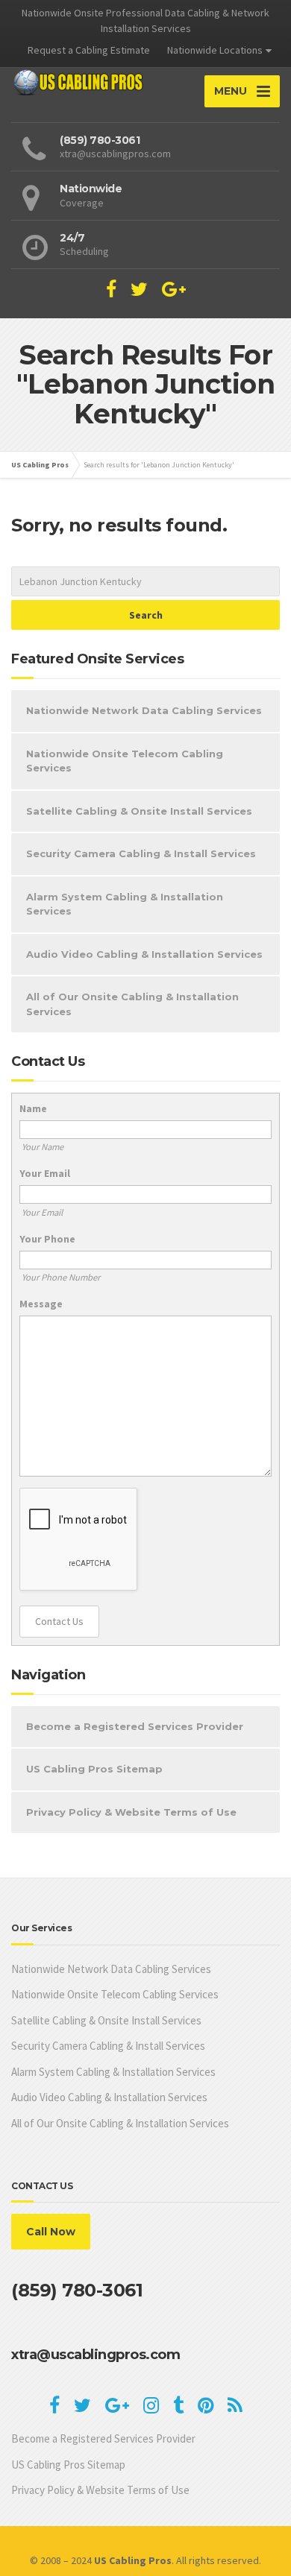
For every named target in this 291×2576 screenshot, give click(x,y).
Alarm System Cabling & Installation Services (125, 904)
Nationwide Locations (215, 50)
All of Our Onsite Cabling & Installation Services (132, 1004)
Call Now (51, 2232)
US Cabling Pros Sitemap (94, 1769)
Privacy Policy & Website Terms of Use (131, 1812)
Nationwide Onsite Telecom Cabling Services (125, 761)
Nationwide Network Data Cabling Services (144, 710)
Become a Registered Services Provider (135, 1726)
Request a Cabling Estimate (89, 50)
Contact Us (59, 1621)
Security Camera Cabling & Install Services (141, 853)
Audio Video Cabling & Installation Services (144, 954)
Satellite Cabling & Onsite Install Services (139, 811)
